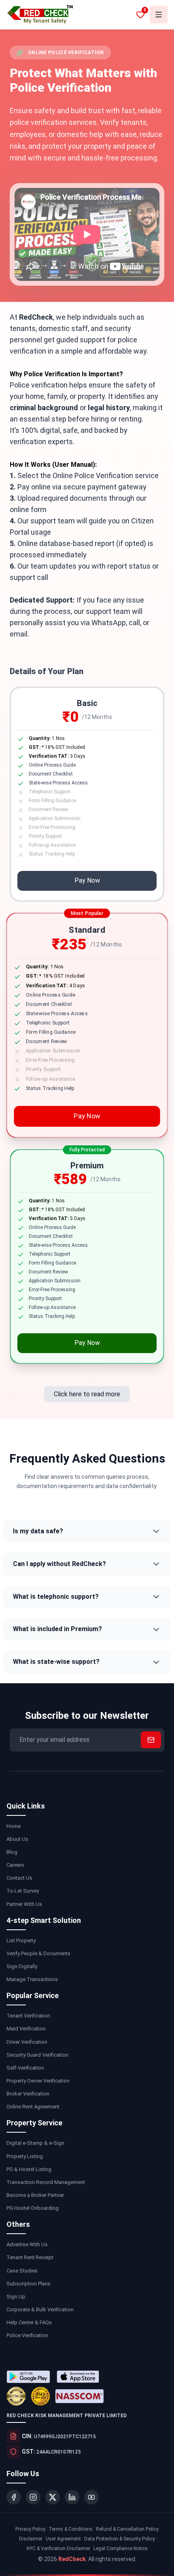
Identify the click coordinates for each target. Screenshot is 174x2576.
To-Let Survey (23, 1891)
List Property (21, 1940)
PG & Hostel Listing (29, 2169)
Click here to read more (87, 1390)
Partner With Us (24, 1904)
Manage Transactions (32, 1979)
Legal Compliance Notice (120, 2549)
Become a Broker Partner (35, 2195)
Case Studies (22, 2271)
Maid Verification (26, 2029)
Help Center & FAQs (29, 2322)
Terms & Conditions (71, 2529)
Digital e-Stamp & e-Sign (35, 2143)
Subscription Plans (29, 2284)
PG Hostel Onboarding (33, 2208)
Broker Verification (28, 2094)
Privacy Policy (30, 2529)
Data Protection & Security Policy (120, 2539)
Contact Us (19, 1878)
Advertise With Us (27, 2244)
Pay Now (87, 880)
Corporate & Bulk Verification (40, 2309)
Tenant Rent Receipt (30, 2257)
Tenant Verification (28, 2016)
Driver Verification (27, 2042)
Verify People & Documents (38, 1953)
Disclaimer (31, 2539)
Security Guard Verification (37, 2055)
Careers (15, 1865)
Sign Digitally (22, 1966)
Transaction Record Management (46, 2182)
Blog (12, 1852)
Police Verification (27, 2335)
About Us (17, 1839)
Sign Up (16, 2297)
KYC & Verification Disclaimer (58, 2549)
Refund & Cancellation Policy (127, 2529)
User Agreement (63, 2539)
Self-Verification (25, 2068)
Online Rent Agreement (33, 2107)
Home (14, 1826)
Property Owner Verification (38, 2081)
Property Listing (25, 2156)
